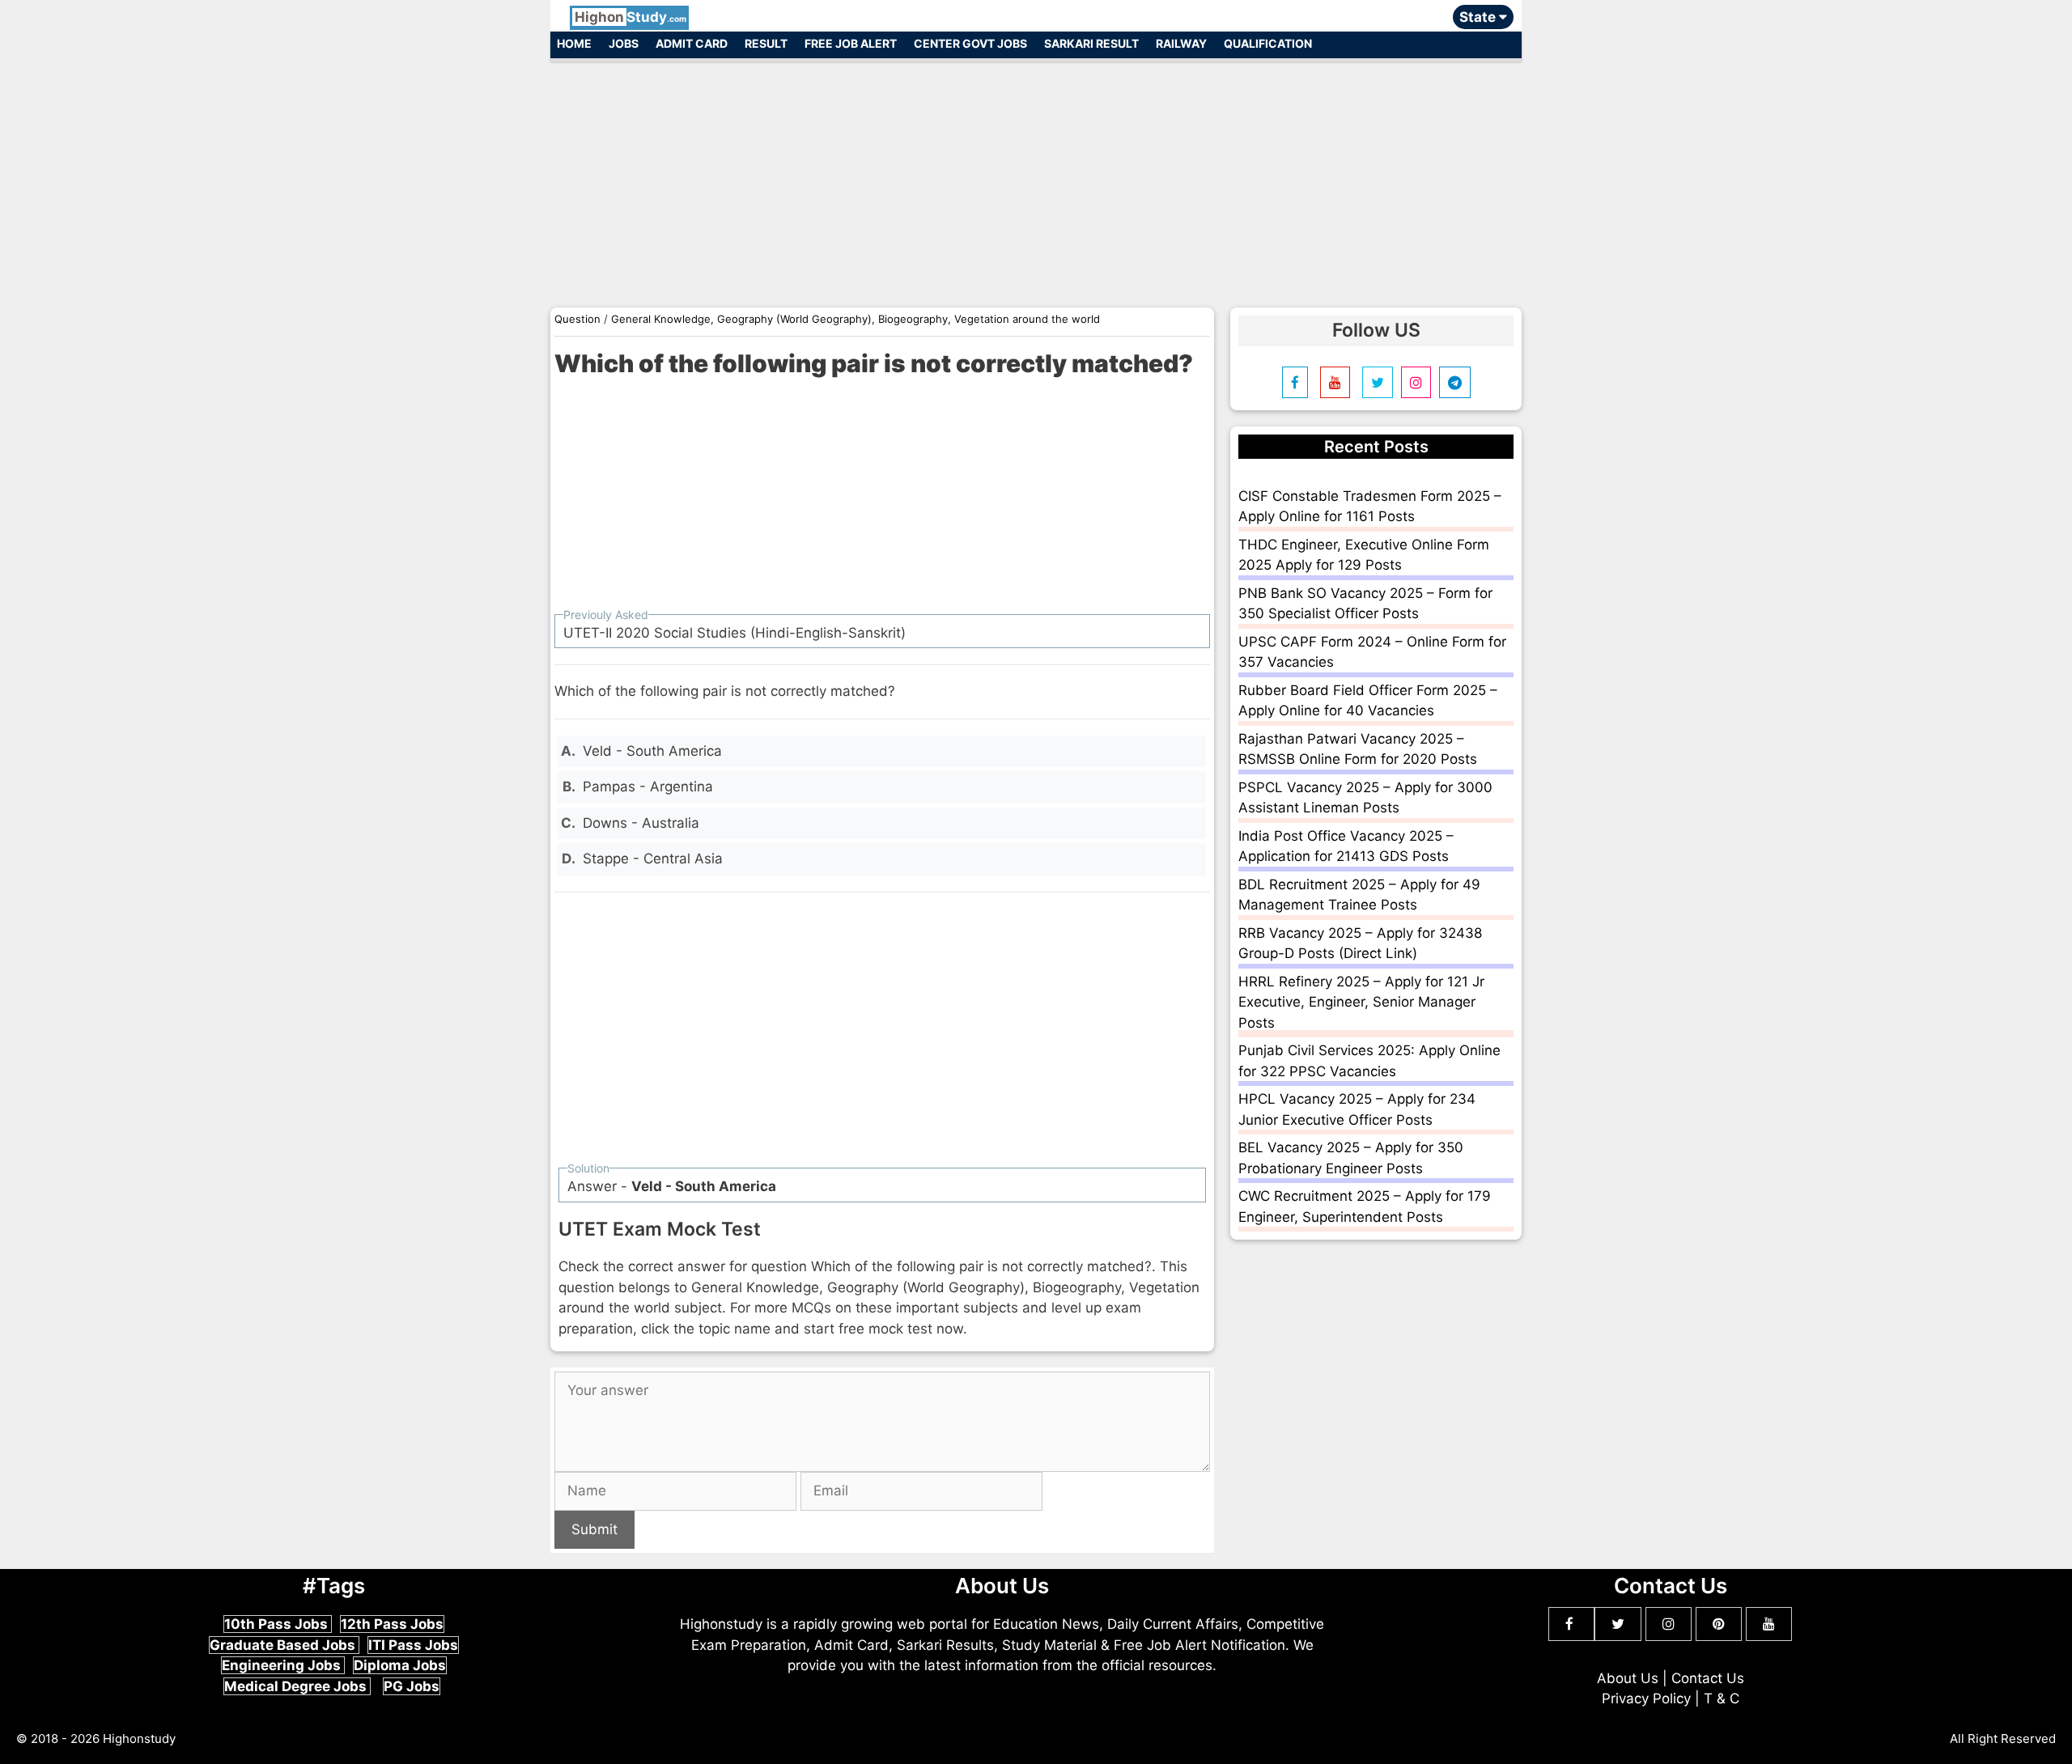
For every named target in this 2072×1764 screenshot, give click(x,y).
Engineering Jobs (283, 1665)
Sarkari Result (1091, 43)
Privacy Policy (1646, 1698)
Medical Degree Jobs (297, 1686)
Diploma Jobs (400, 1665)
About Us (1628, 1678)
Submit (594, 1529)
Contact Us (1708, 1678)
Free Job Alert (851, 43)
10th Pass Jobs (278, 1624)
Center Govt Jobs (970, 43)
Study (631, 17)
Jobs (624, 43)
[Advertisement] (1036, 176)
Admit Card (692, 43)
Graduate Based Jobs (284, 1645)
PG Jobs (412, 1686)
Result (766, 43)
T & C (1722, 1698)
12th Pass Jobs (392, 1624)
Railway (1181, 43)
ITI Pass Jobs (413, 1645)
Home (574, 43)
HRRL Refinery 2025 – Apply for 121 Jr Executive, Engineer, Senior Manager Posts (1361, 1002)
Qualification (1268, 43)
